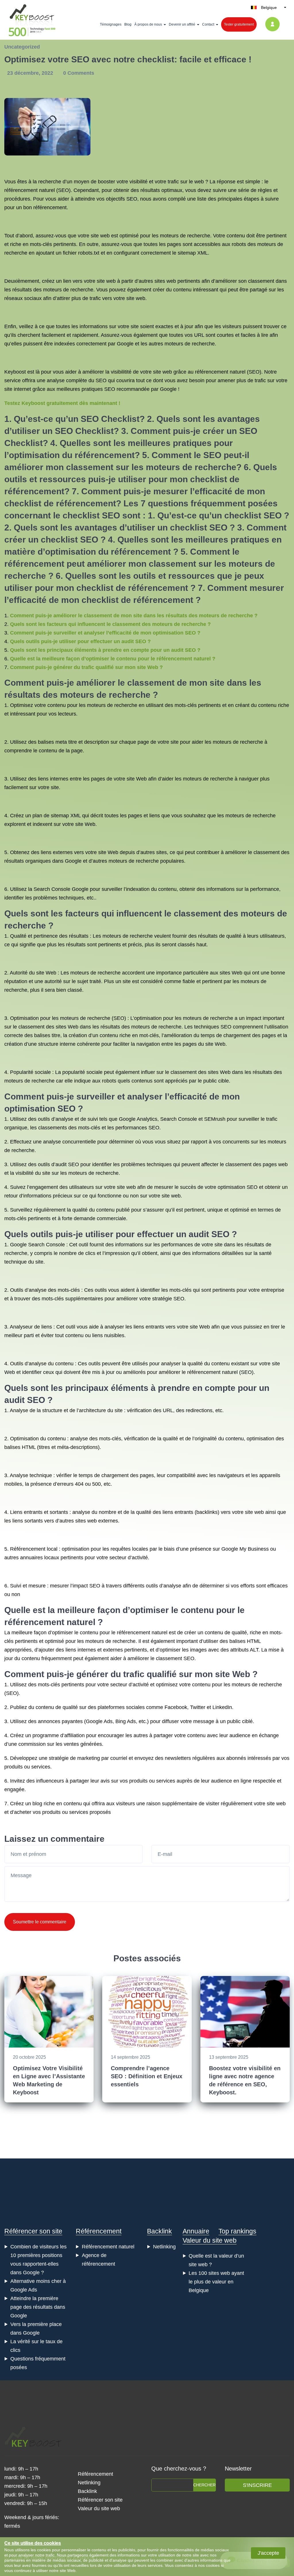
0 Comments (79, 73)
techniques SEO (213, 1027)
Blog (128, 24)
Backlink (159, 2231)
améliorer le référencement (190, 1372)
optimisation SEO (238, 1187)
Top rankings (237, 2231)
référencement (34, 491)
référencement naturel (220, 372)
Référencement (99, 2231)
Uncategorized (22, 47)
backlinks (207, 1512)
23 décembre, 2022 (31, 73)
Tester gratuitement (239, 24)
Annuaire (196, 2231)
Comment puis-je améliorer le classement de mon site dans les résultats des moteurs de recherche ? (134, 616)
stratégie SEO (168, 1299)
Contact (208, 24)
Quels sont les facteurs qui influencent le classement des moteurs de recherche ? (110, 624)
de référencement (80, 503)
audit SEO (209, 1234)
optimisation (30, 1109)
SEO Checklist (110, 419)
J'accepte (268, 2553)
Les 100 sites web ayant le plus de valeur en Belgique (216, 2282)
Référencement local (34, 1549)
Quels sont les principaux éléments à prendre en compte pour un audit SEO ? (105, 650)
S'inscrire (257, 2485)
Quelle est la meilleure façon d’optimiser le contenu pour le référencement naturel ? (113, 659)
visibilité (139, 182)
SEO (63, 190)
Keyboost (15, 372)
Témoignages (111, 24)
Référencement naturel (108, 2247)
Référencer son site (33, 2231)
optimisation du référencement (72, 455)
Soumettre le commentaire (40, 1922)
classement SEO (175, 1658)
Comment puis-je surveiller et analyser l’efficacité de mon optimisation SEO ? (105, 633)
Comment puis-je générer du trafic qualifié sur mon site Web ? (86, 667)
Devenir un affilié (182, 24)
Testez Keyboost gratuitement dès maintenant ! (62, 403)
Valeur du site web (210, 2240)
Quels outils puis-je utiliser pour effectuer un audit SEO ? (80, 641)
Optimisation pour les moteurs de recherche (60, 1018)
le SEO (208, 455)
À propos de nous (148, 24)
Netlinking (164, 2247)
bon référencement (45, 207)
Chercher (204, 2485)
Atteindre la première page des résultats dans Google (38, 2307)
